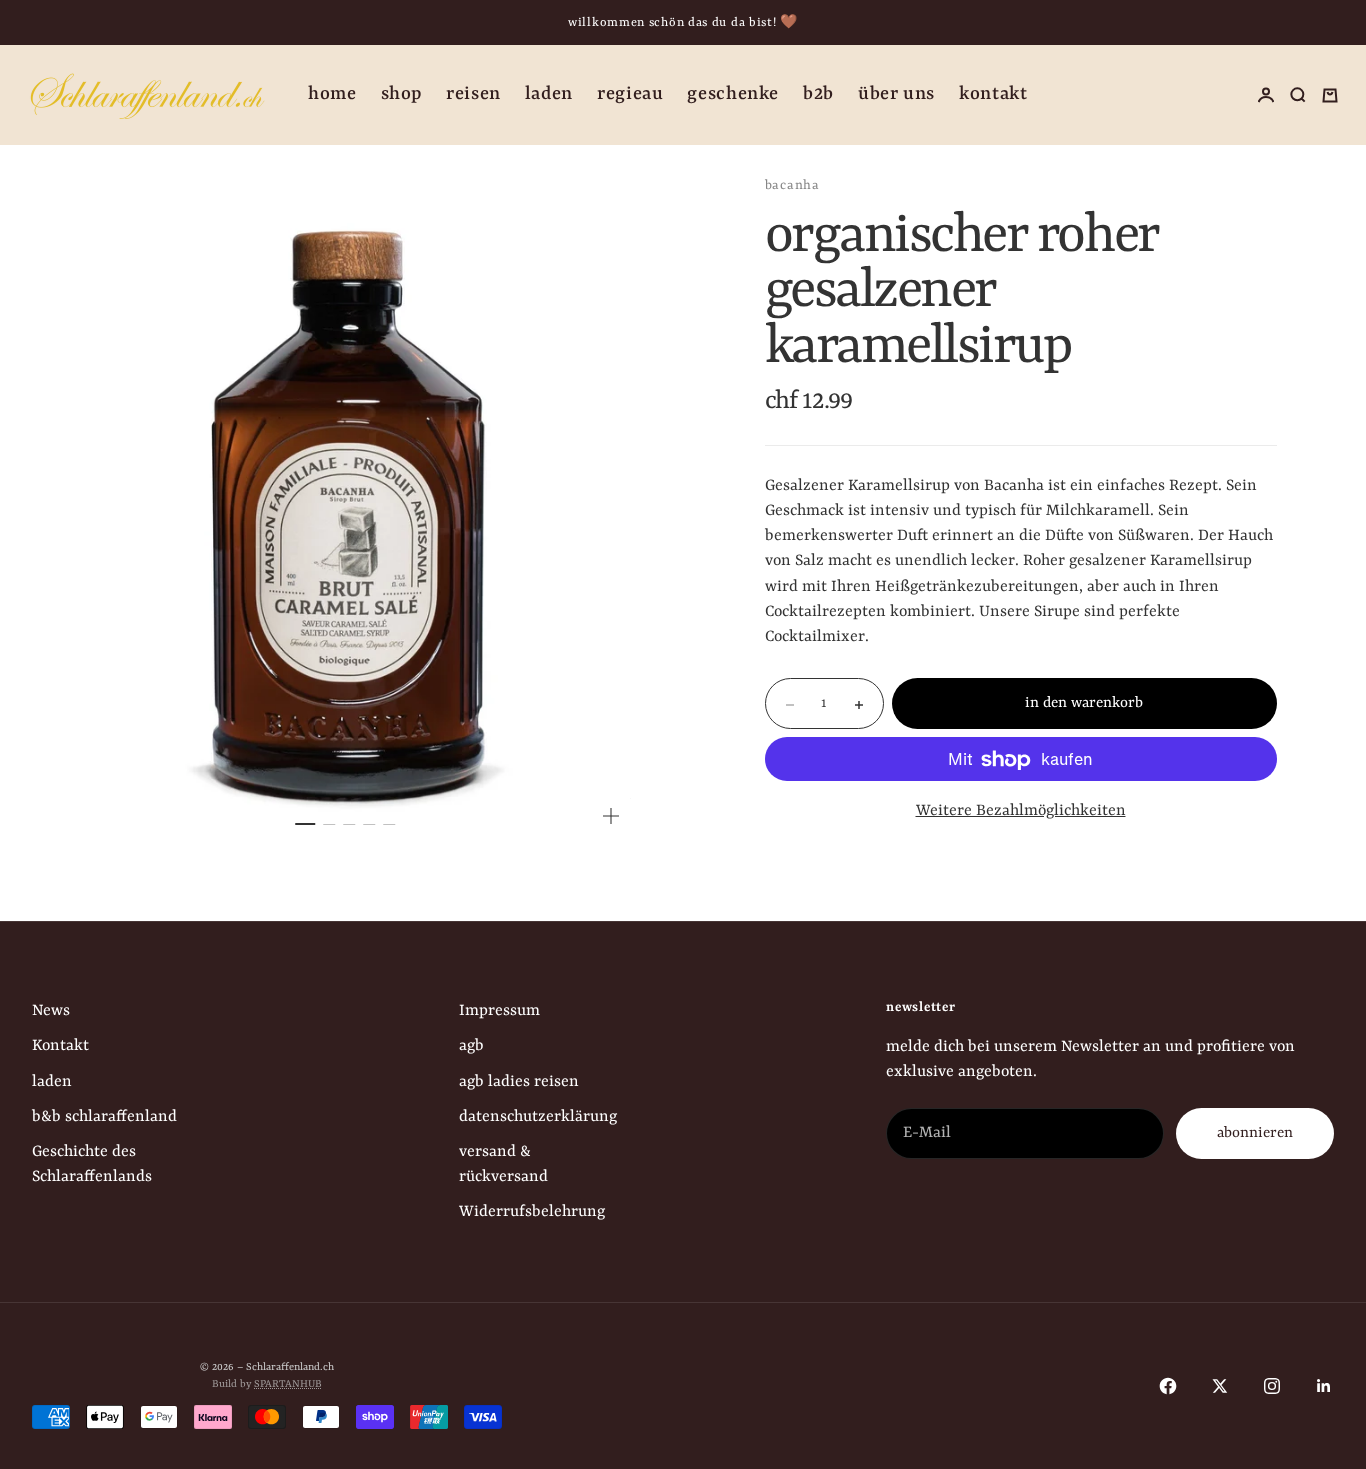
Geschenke (733, 94)
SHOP (402, 94)
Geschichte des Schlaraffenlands (92, 1164)
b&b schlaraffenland (104, 1117)
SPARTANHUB (288, 1384)
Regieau (630, 94)
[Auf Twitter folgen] (1220, 1386)
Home (332, 94)
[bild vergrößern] (611, 816)
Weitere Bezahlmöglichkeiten (1021, 812)
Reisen (473, 94)
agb (471, 1046)
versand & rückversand (503, 1164)
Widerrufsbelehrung (532, 1212)
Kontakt (993, 94)
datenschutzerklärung (538, 1117)
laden (52, 1082)
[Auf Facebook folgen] (1168, 1386)
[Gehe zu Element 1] (306, 824)
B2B (818, 94)
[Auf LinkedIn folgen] (1324, 1386)
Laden (549, 94)
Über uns (896, 94)
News (51, 1011)
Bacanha (792, 185)
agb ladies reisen (519, 1082)
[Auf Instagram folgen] (1272, 1386)
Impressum (499, 1011)
